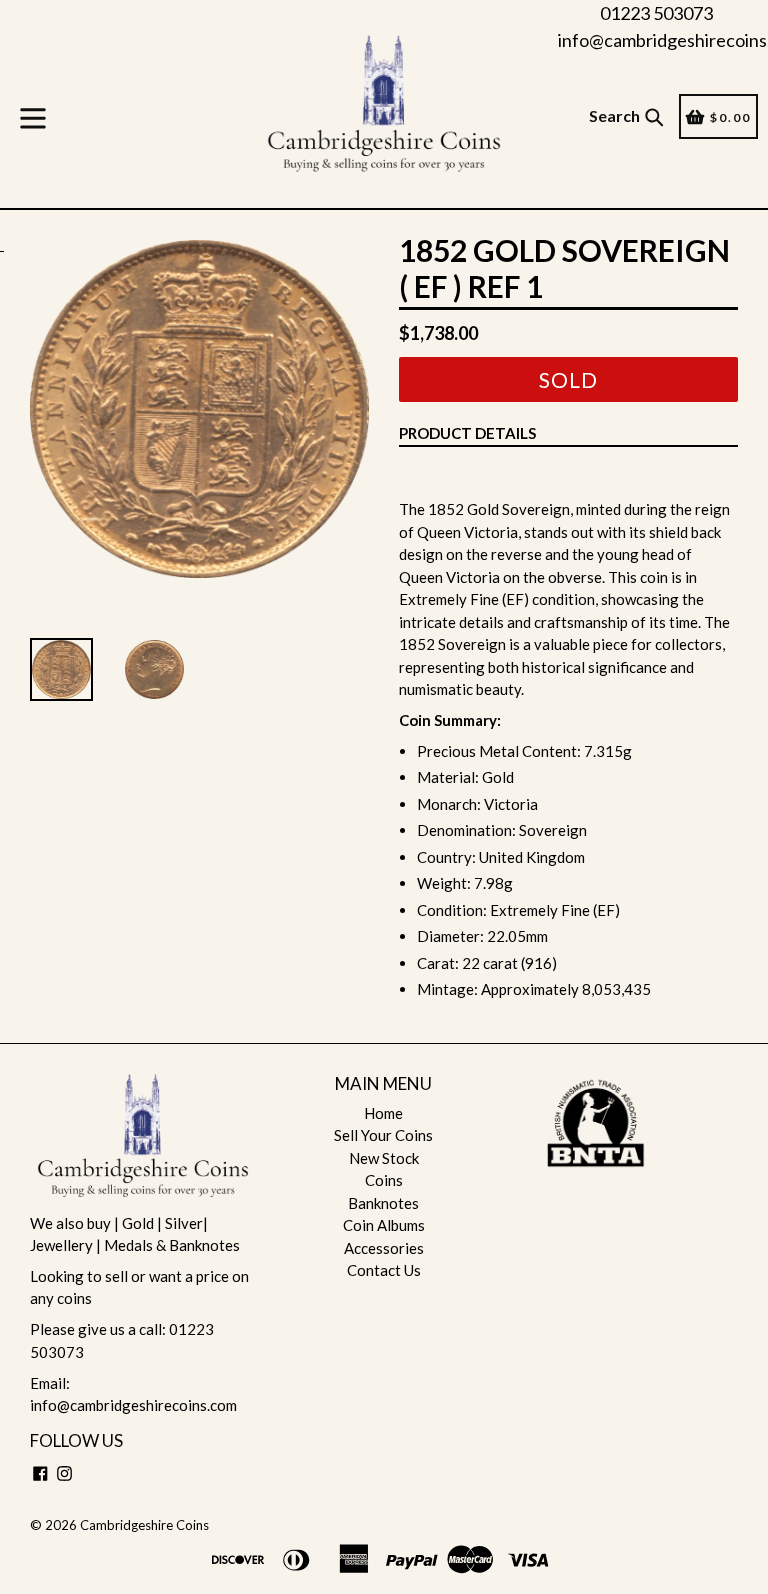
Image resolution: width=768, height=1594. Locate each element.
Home (383, 1113)
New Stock (384, 1158)
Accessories (384, 1248)
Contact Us (384, 1270)
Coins (384, 1180)
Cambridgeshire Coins (144, 1525)
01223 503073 (656, 13)
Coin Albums (384, 1225)
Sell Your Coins (383, 1135)
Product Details (467, 433)
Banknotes (383, 1203)
